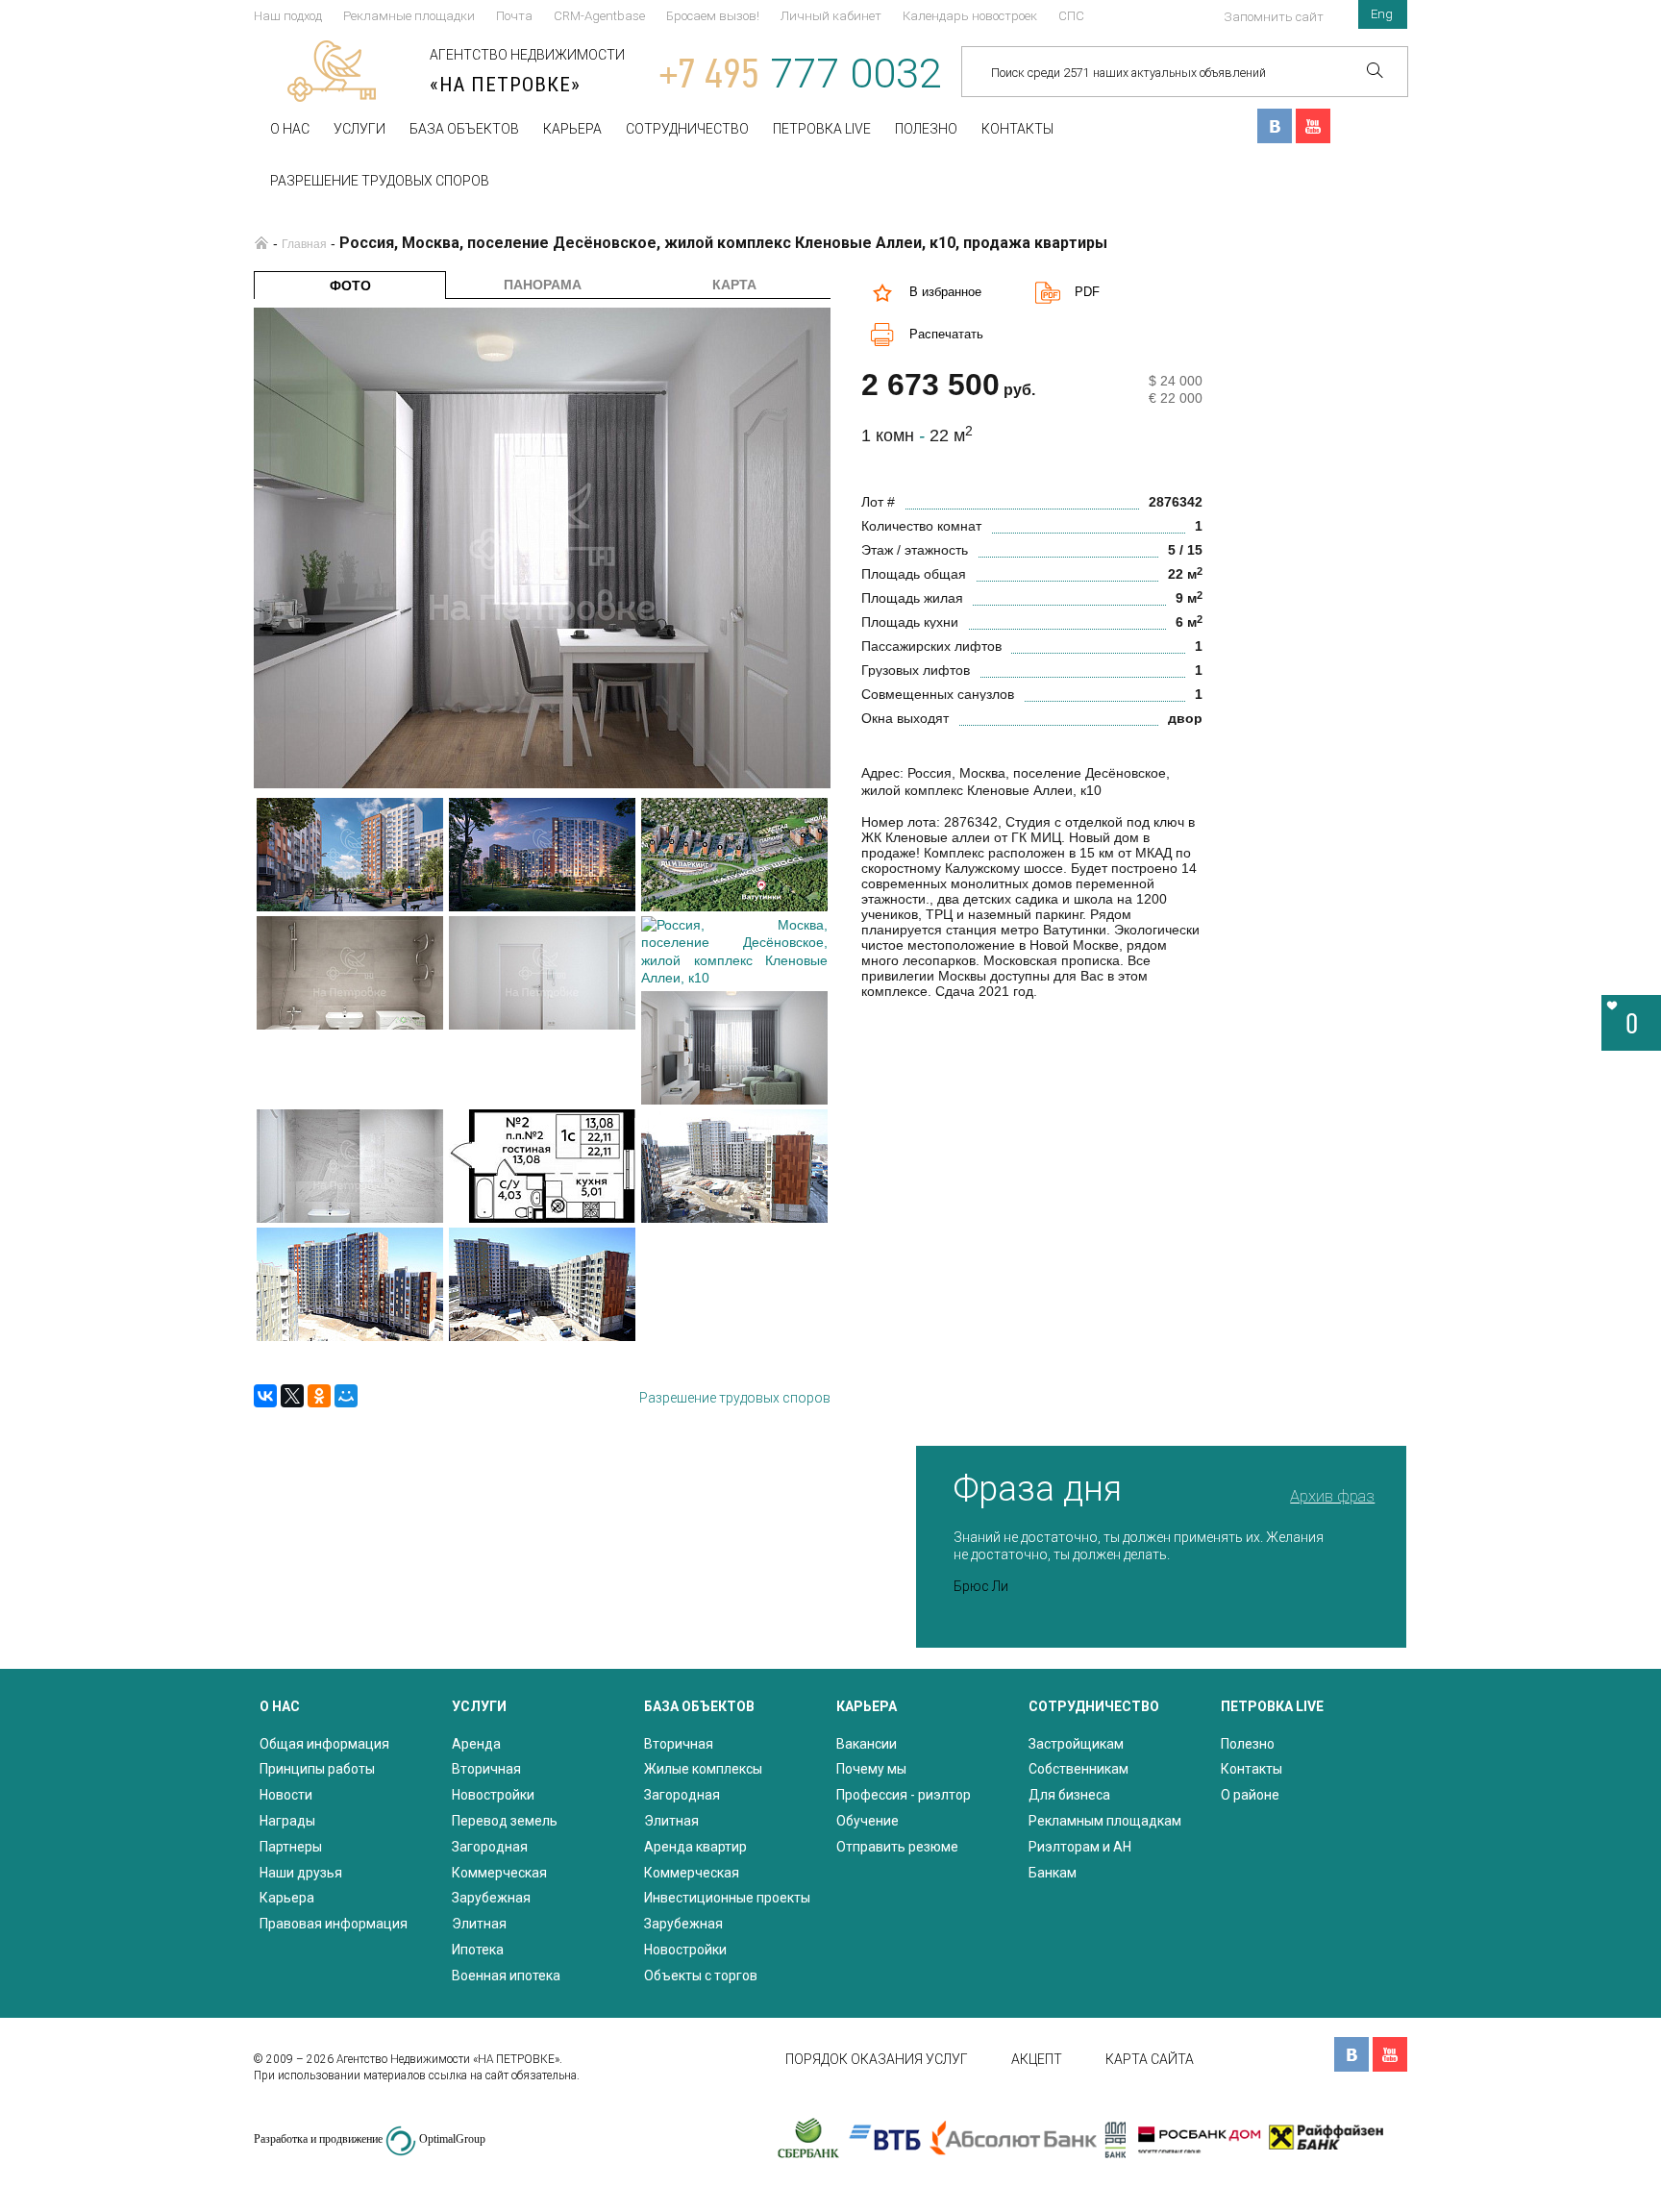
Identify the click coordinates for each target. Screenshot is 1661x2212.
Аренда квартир (695, 1847)
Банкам (1053, 1873)
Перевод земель (505, 1821)
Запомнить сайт (1274, 17)
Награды (287, 1821)
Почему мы (871, 1769)
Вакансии (867, 1744)
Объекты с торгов (701, 1976)
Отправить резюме (897, 1847)
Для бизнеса (1069, 1795)
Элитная (479, 1924)
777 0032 (801, 74)
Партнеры (291, 1847)
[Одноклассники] (319, 1396)
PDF (1087, 292)
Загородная (490, 1847)
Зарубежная (491, 1898)
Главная (304, 244)
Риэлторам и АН (1080, 1847)
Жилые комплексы (703, 1769)
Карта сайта (1150, 2059)
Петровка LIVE (822, 129)
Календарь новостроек (970, 16)
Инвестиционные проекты (727, 1898)
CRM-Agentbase (599, 16)
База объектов (464, 129)
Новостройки (493, 1795)
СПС (1071, 16)
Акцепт (1037, 2059)
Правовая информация (334, 1924)
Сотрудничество (687, 129)
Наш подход (288, 16)
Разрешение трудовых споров (380, 181)
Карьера (572, 129)
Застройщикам (1076, 1744)
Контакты (1017, 129)
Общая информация (324, 1744)
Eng (1382, 14)
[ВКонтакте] (265, 1396)
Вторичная (486, 1769)
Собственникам (1078, 1769)
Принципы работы (317, 1769)
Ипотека (478, 1950)
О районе (1250, 1795)
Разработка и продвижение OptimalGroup (370, 2139)
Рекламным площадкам (1105, 1821)
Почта (514, 16)
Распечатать (946, 334)
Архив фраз (1332, 1496)
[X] (292, 1396)
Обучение (868, 1821)
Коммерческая (499, 1873)
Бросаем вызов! (713, 16)
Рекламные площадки (409, 16)
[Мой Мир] (346, 1396)
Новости (286, 1795)
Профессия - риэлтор (904, 1795)
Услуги (359, 129)
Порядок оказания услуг (877, 2059)
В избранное (945, 292)
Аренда (476, 1744)
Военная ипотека (506, 1976)
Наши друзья (301, 1873)
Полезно (926, 129)
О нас (290, 129)
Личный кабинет (831, 16)
